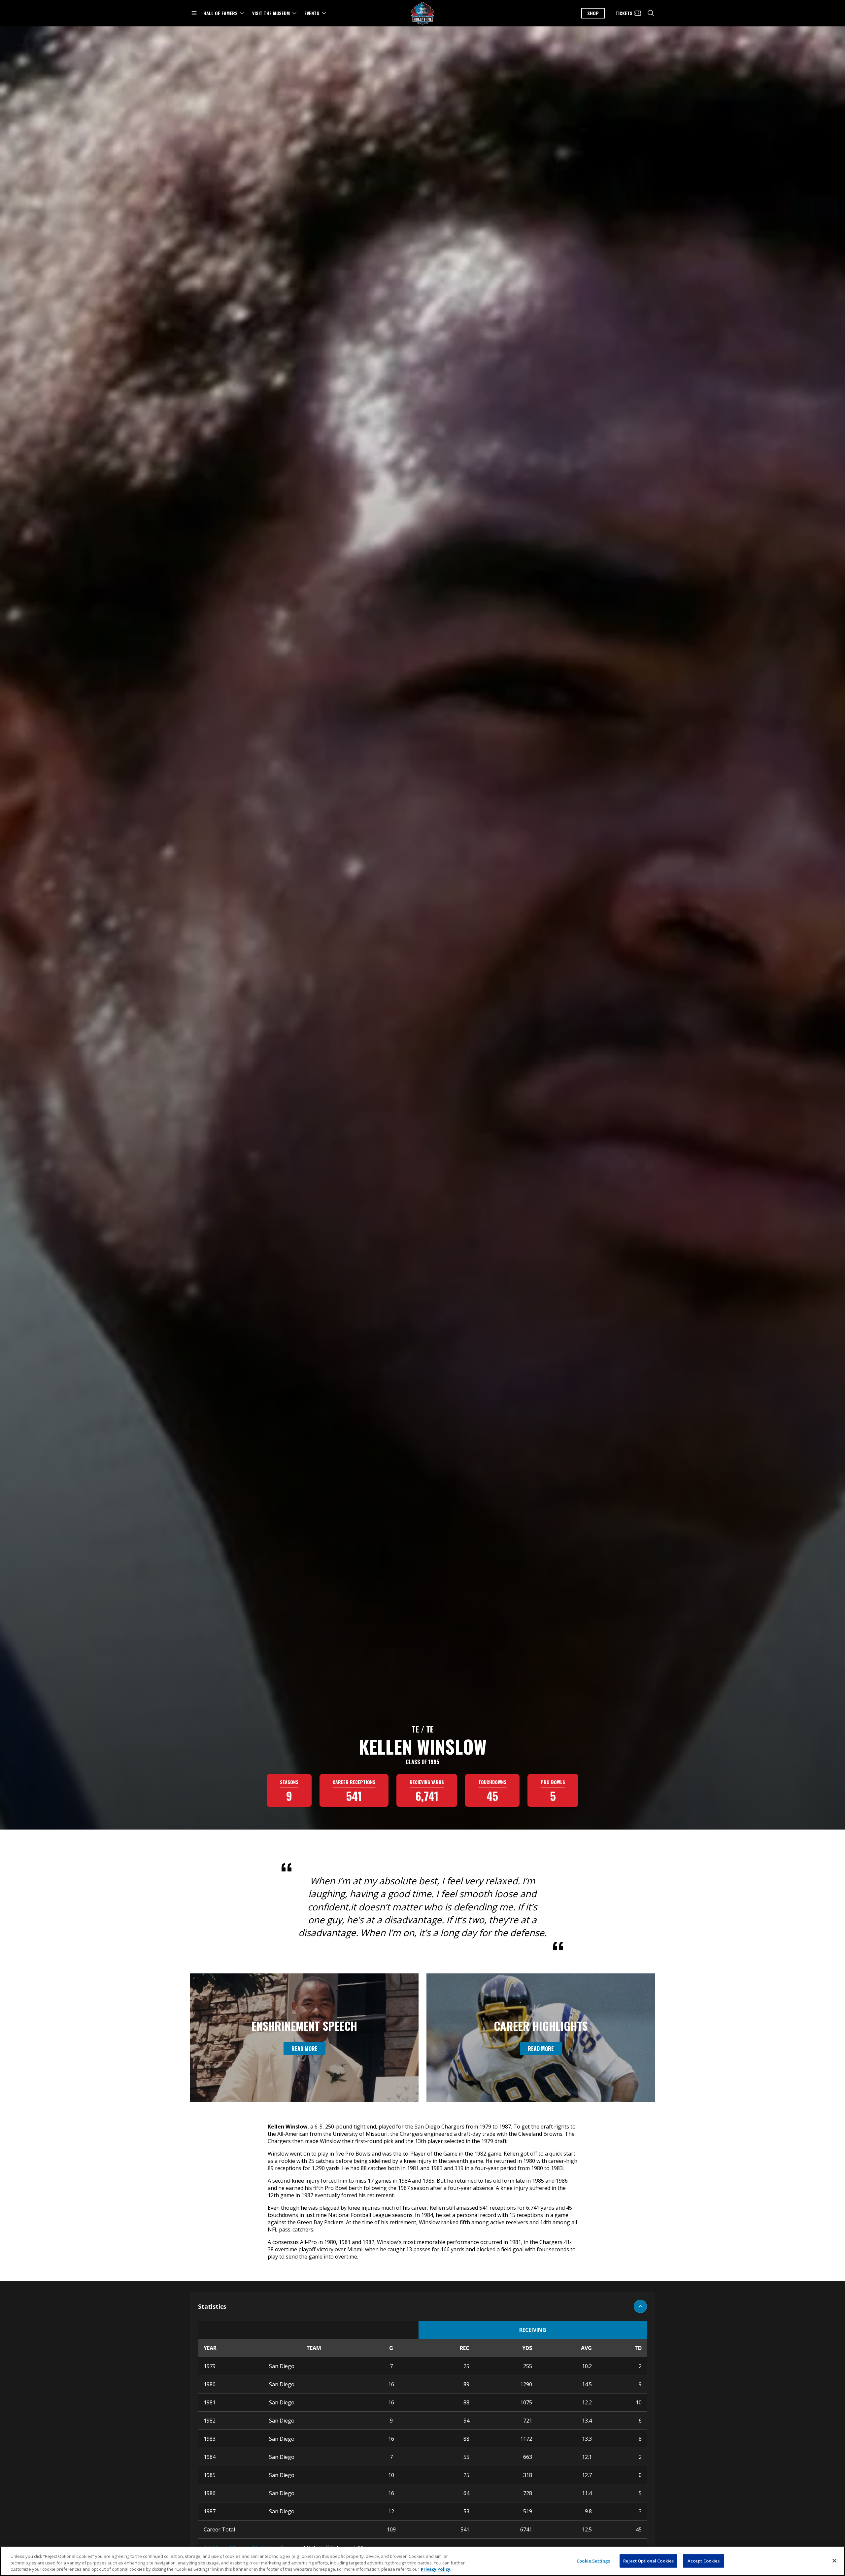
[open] (194, 13)
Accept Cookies (704, 2560)
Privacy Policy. (436, 2569)
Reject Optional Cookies (648, 2560)
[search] (651, 13)
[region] (422, 2561)
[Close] (834, 2560)
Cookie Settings (593, 2560)
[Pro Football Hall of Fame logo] (422, 13)
